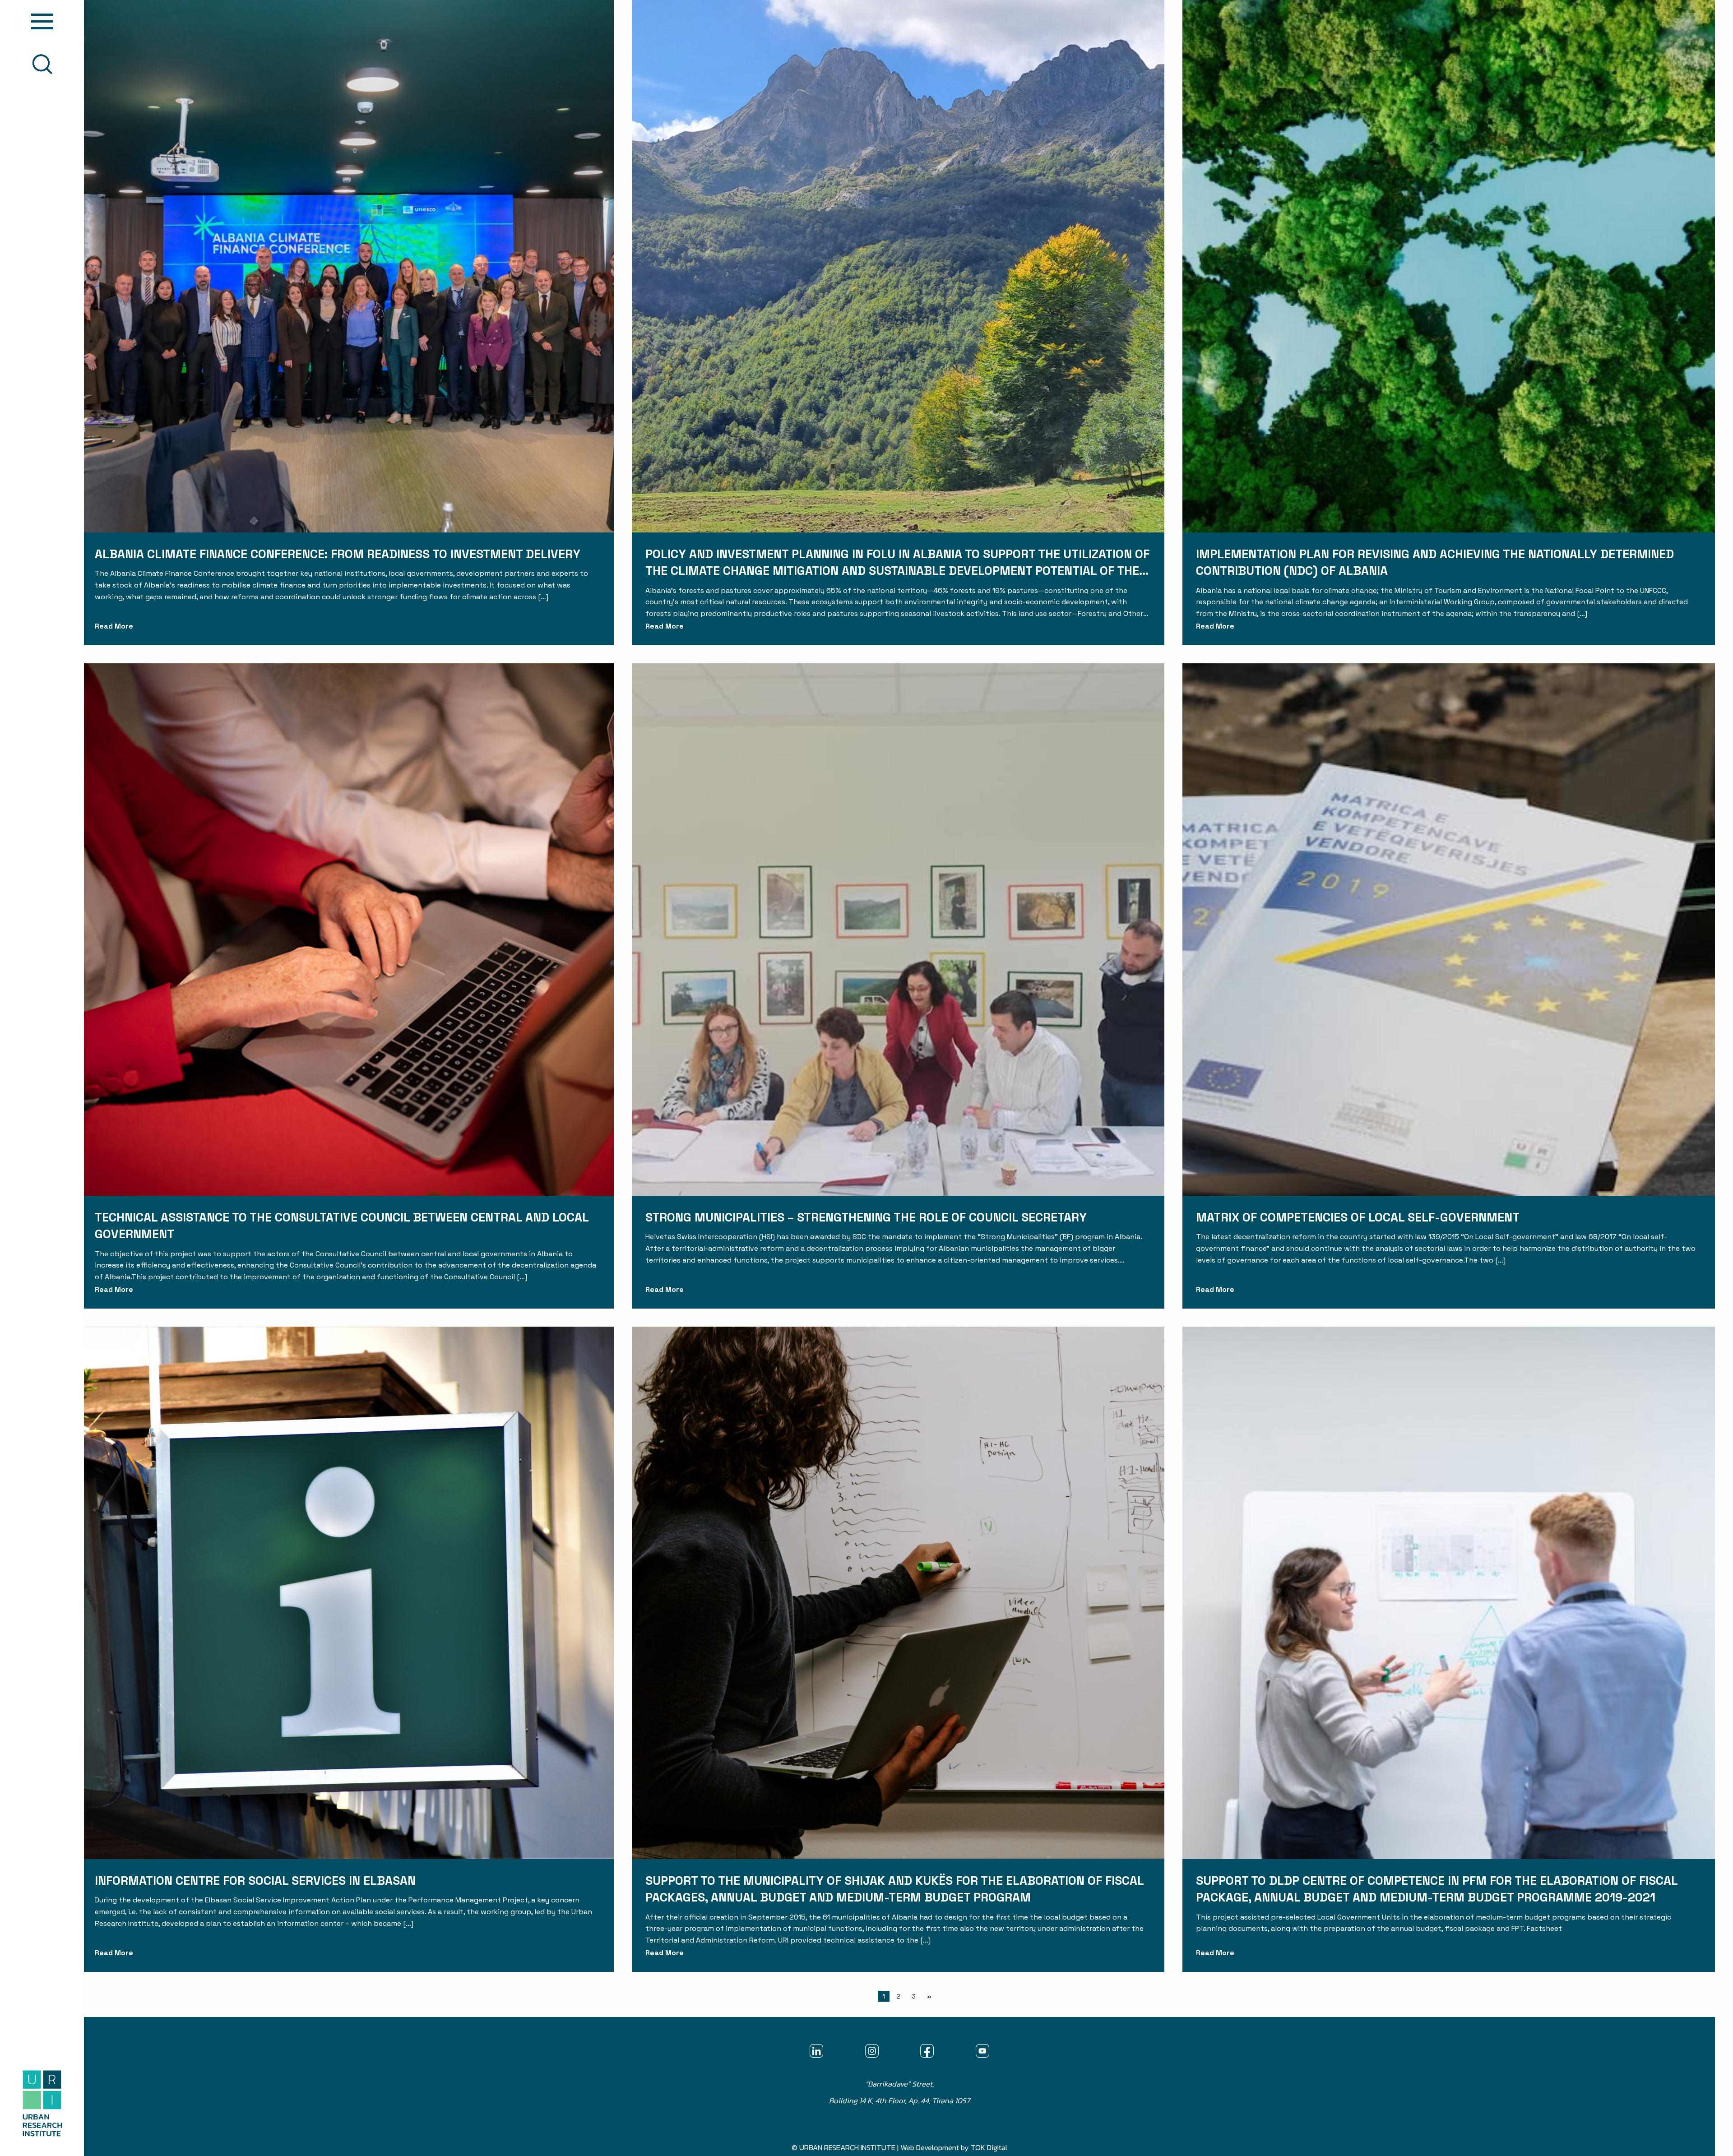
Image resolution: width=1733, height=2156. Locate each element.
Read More (114, 626)
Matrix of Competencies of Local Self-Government (1358, 1217)
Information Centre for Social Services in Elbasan (255, 1881)
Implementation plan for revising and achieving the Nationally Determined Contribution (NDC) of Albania (1435, 562)
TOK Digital (989, 2148)
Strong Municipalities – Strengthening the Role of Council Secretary (866, 1217)
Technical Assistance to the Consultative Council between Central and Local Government (342, 1226)
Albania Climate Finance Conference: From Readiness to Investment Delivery (338, 554)
